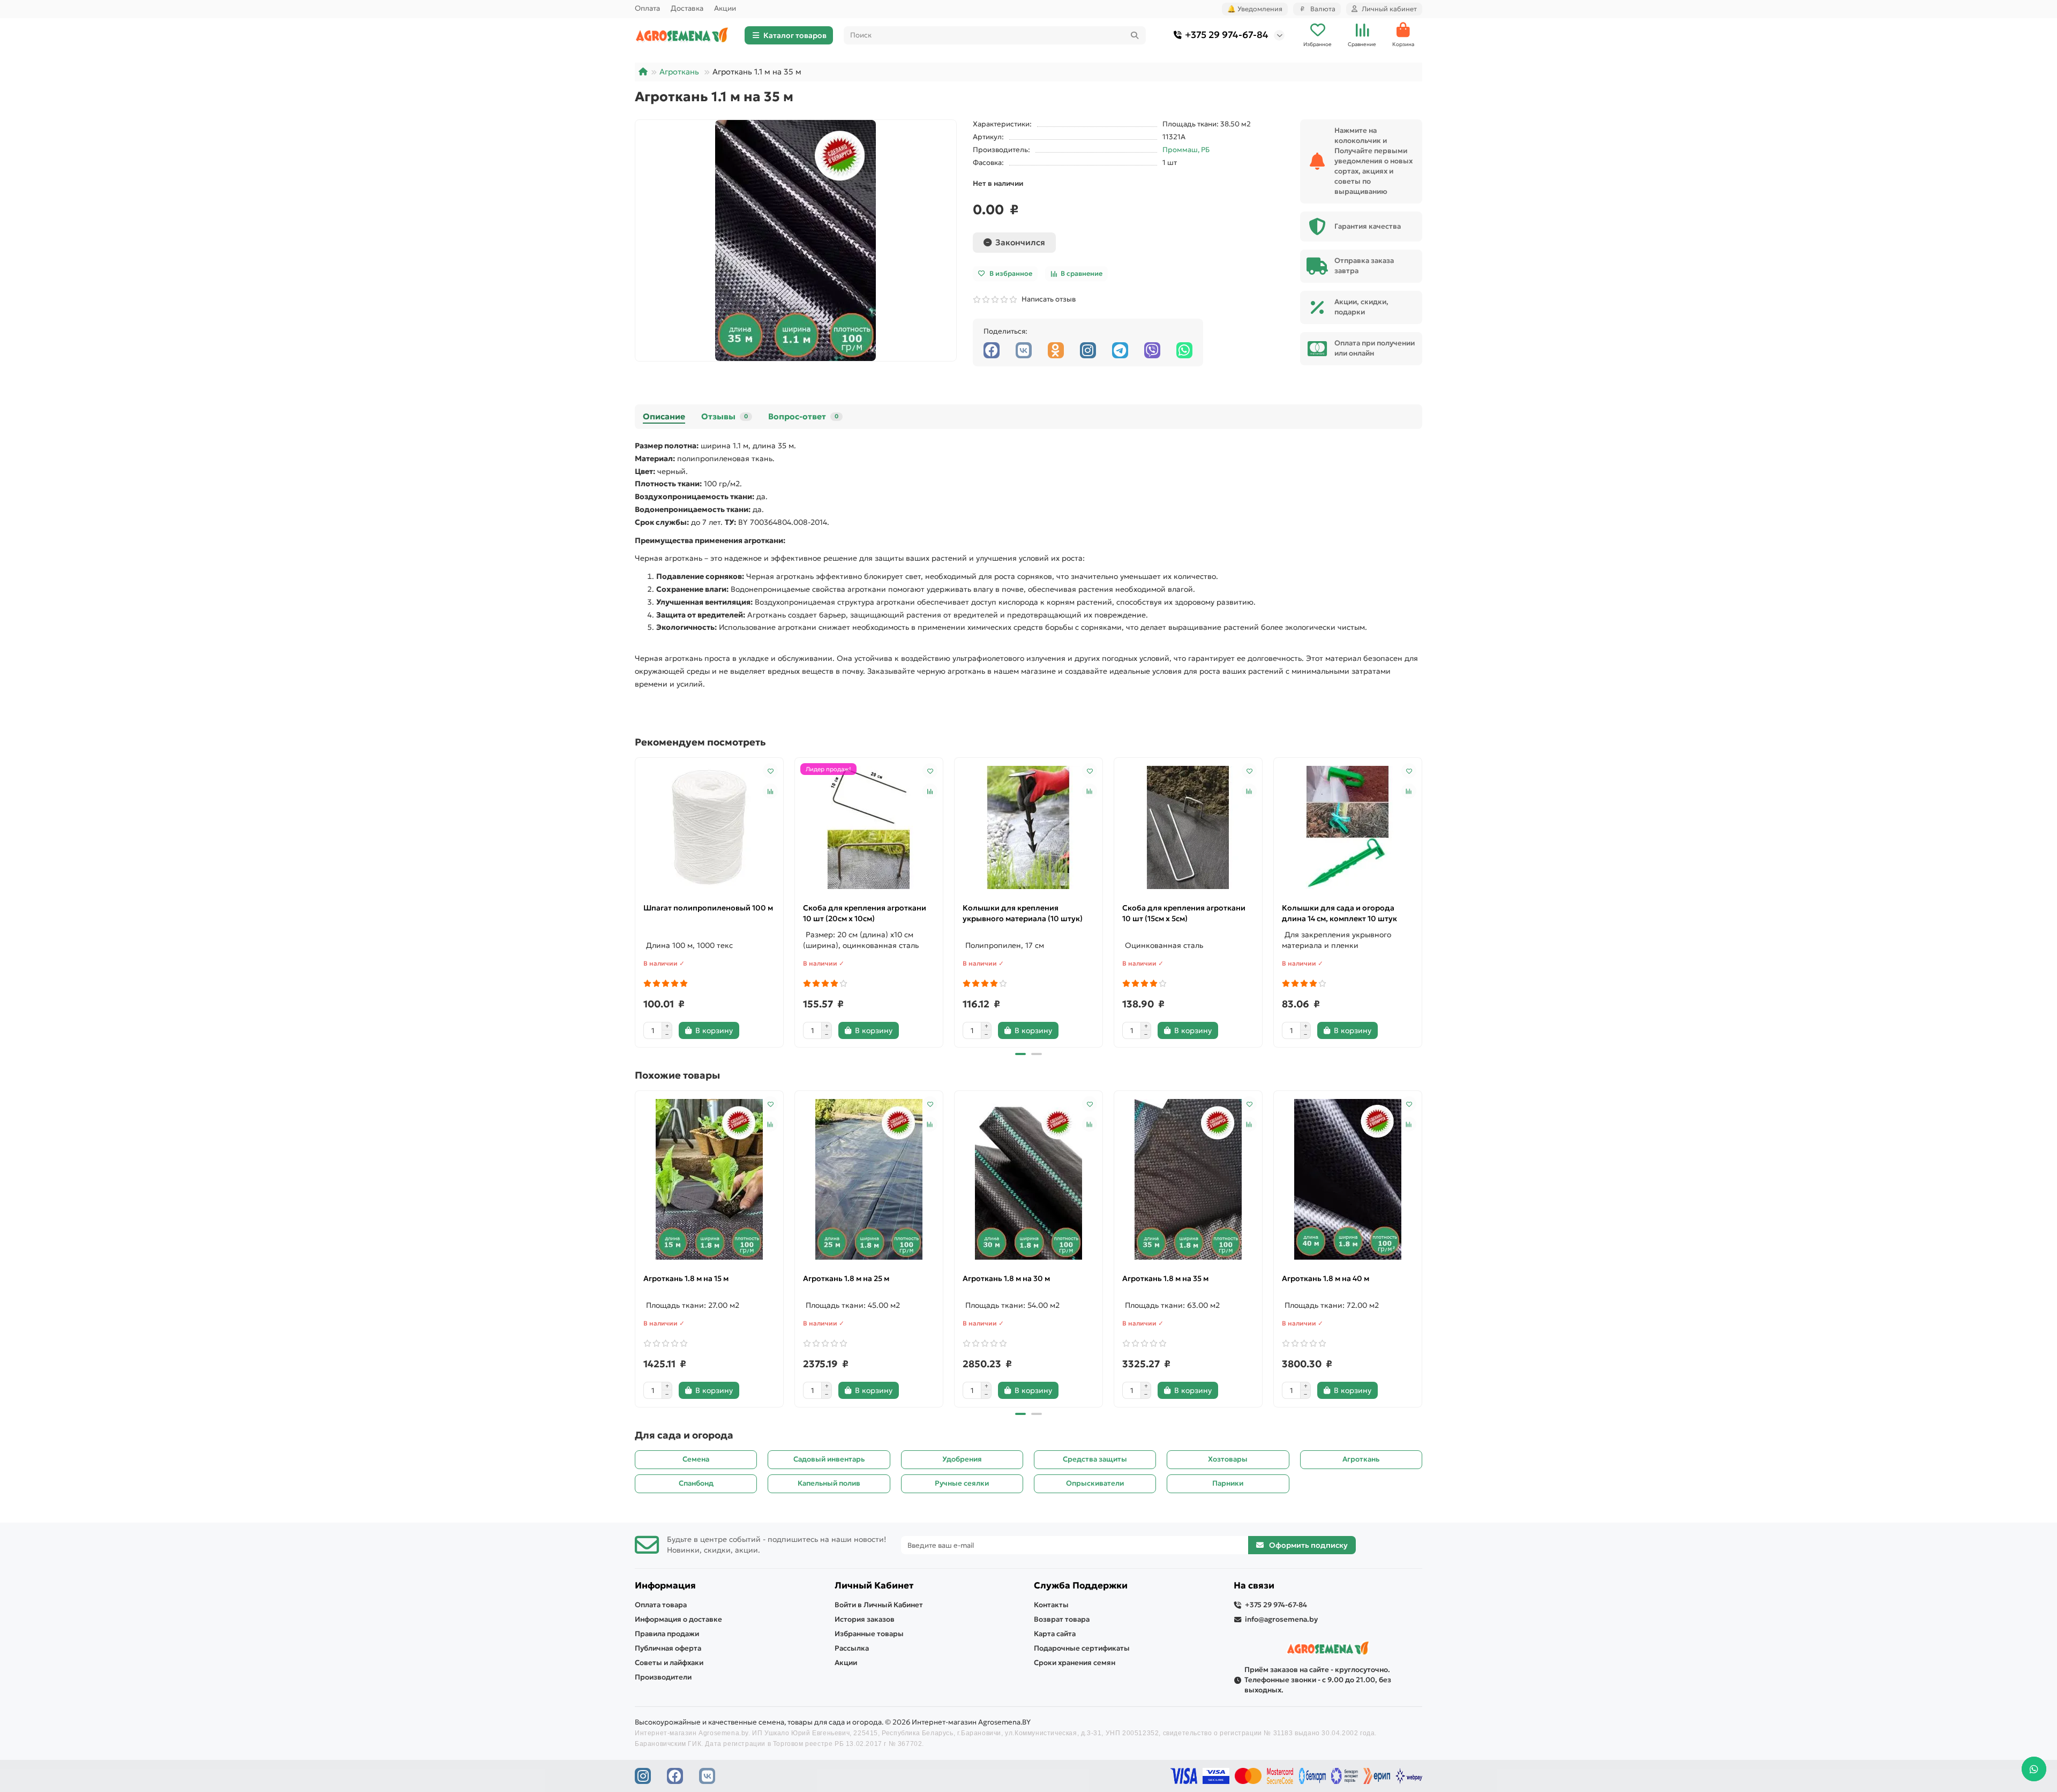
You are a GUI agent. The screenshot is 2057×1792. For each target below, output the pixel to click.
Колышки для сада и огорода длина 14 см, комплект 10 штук (1339, 913)
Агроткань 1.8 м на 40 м (1326, 1278)
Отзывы (725, 416)
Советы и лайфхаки (669, 1663)
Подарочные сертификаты (1082, 1648)
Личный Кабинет (874, 1586)
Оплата (647, 8)
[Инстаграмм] (1088, 350)
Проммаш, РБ (1186, 150)
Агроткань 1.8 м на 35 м (1165, 1278)
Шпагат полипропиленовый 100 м (708, 908)
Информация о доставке (678, 1619)
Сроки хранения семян (1075, 1663)
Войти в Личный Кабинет (879, 1605)
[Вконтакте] (1024, 350)
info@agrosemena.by (1281, 1619)
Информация (665, 1586)
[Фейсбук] (992, 350)
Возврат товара (1062, 1619)
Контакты (1051, 1605)
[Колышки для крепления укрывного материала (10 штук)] (1028, 827)
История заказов (865, 1619)
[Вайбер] (1152, 350)
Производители (663, 1677)
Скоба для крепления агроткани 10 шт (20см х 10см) (865, 913)
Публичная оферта (668, 1648)
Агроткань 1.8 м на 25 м (846, 1278)
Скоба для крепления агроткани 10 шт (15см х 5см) (1184, 913)
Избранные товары (869, 1634)
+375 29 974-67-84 (1227, 35)
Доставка (687, 8)
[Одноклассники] (1056, 350)
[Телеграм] (1120, 350)
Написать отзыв (1047, 299)
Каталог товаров (795, 35)
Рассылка (852, 1648)
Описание (664, 416)
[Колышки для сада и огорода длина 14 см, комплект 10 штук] (1348, 827)
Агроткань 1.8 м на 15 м (686, 1278)
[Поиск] (1135, 35)
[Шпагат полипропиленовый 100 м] (709, 827)
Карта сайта (1055, 1634)
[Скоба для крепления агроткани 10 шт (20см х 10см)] (869, 827)
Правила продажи (667, 1634)
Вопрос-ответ (803, 416)
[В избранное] (770, 771)
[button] (636, 901)
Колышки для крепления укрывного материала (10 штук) (1023, 913)
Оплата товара (661, 1605)
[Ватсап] (1184, 350)
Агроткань (679, 72)
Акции (725, 8)
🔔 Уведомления (1255, 9)
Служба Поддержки (1081, 1586)
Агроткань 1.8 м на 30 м (1006, 1278)
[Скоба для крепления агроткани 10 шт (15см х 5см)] (1188, 827)
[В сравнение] (770, 791)
